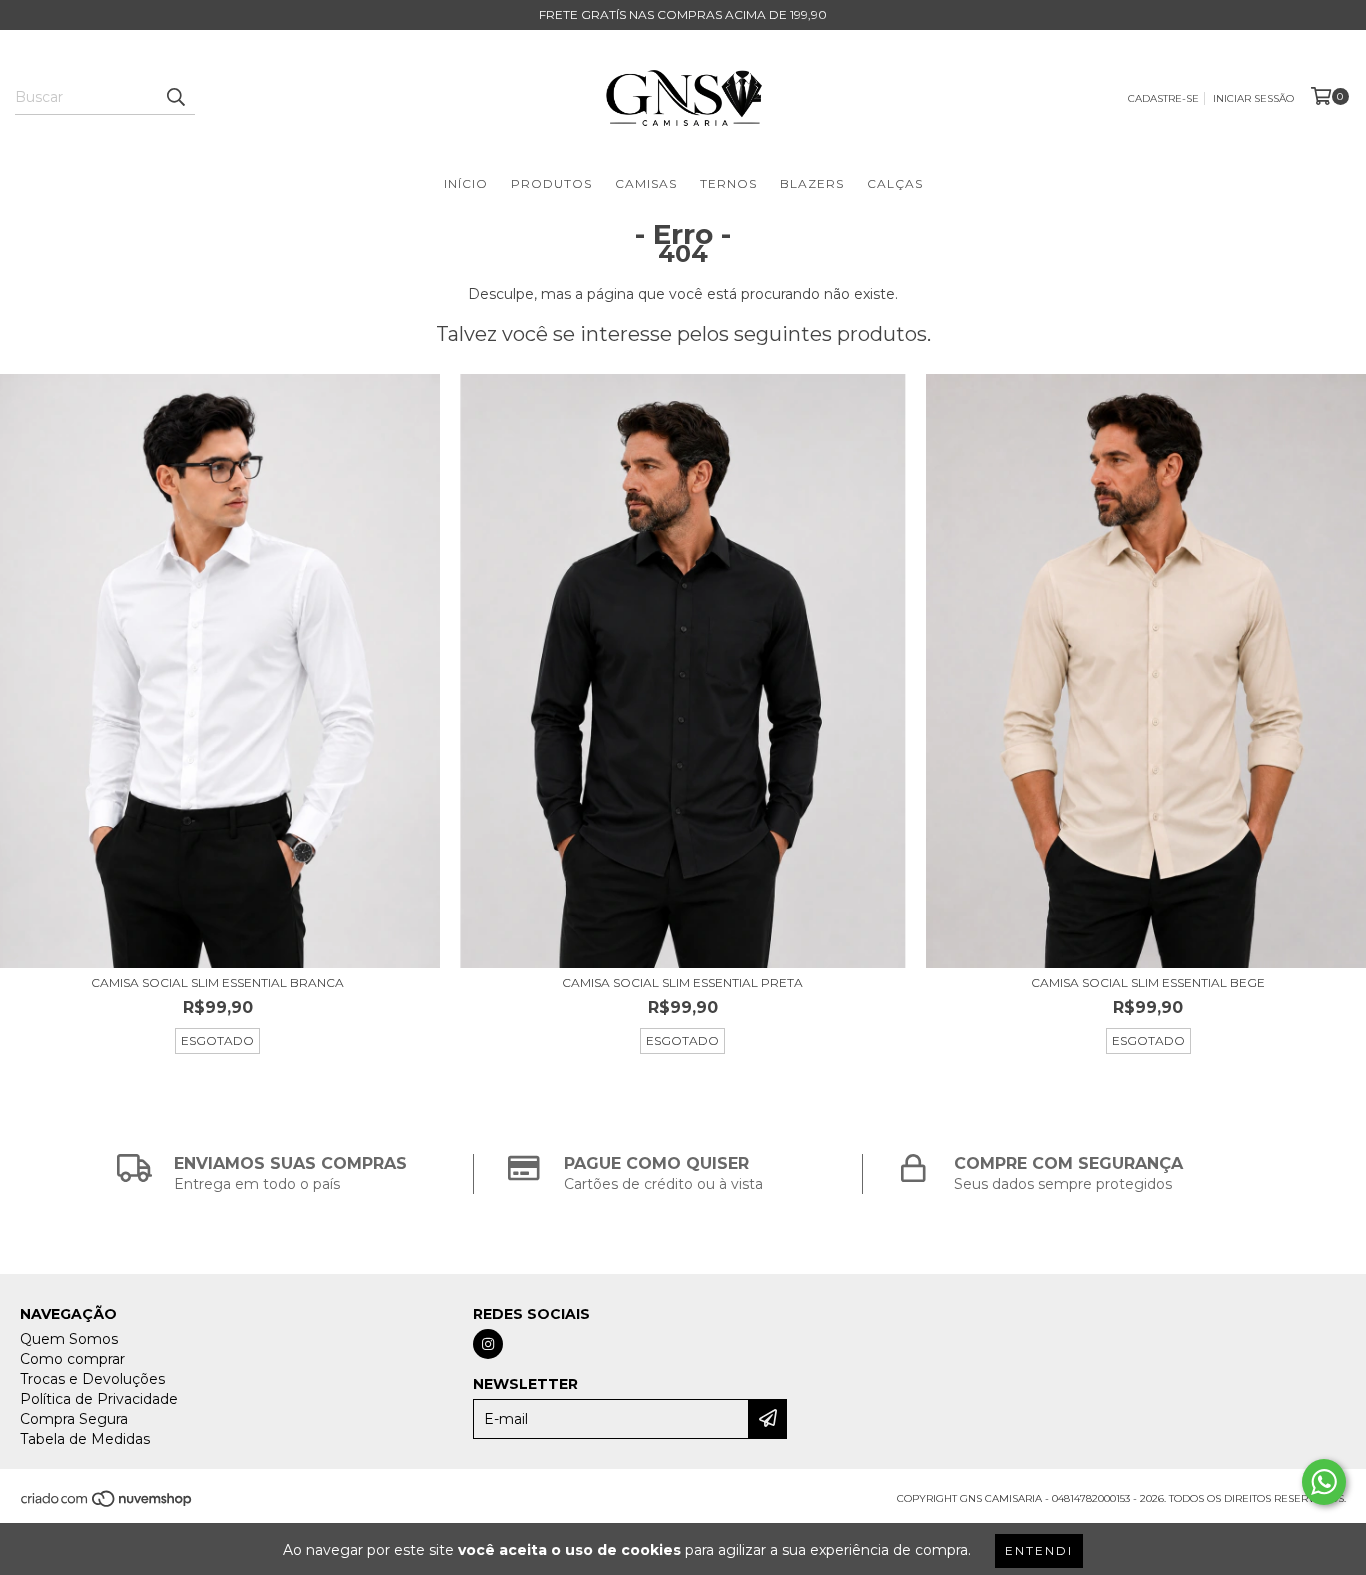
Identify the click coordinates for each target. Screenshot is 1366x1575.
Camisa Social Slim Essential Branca (217, 982)
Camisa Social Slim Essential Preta (682, 982)
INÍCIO (466, 183)
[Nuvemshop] (107, 1504)
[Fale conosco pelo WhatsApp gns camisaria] (1324, 1482)
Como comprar (72, 1359)
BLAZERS (812, 183)
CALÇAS (895, 183)
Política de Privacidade (99, 1399)
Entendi (1039, 1550)
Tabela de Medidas (85, 1439)
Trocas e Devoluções (92, 1379)
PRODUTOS (551, 183)
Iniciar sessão (1253, 98)
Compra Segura (74, 1419)
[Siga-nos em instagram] (488, 1344)
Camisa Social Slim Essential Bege (1148, 982)
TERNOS (728, 183)
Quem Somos (69, 1339)
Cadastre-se (1163, 98)
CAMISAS (646, 183)
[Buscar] (175, 97)
